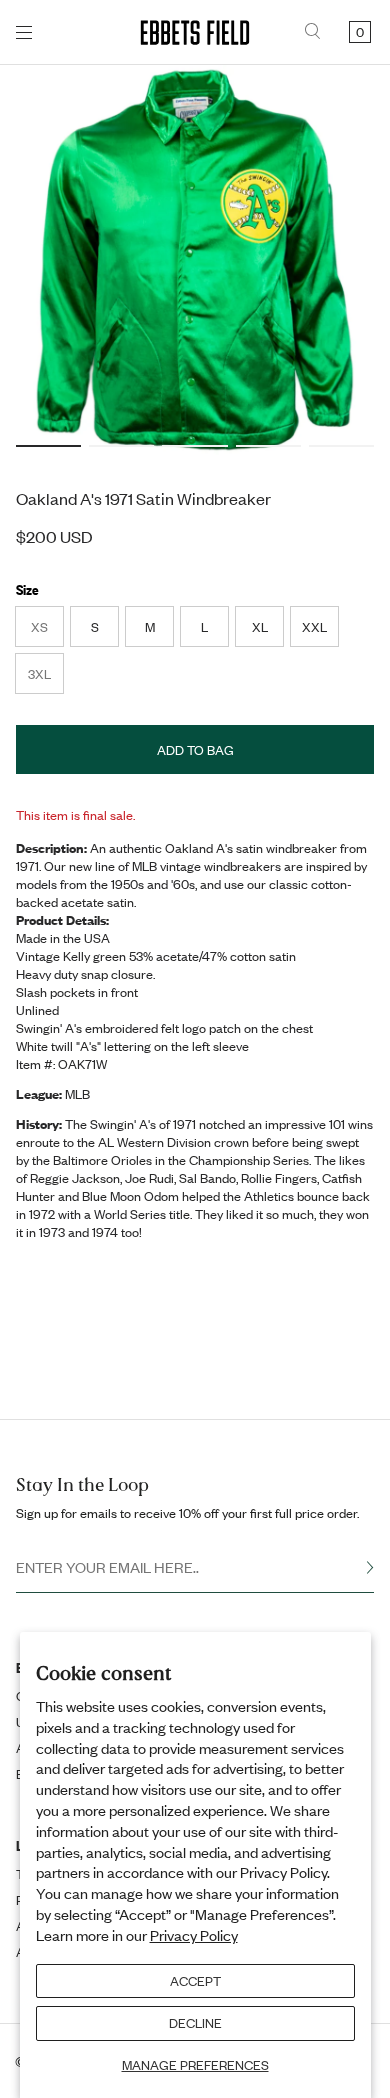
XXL (314, 627)
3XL (45, 679)
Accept (195, 1981)
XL (260, 627)
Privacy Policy (194, 1935)
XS (47, 632)
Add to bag (195, 750)
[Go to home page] (195, 32)
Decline (195, 2023)
